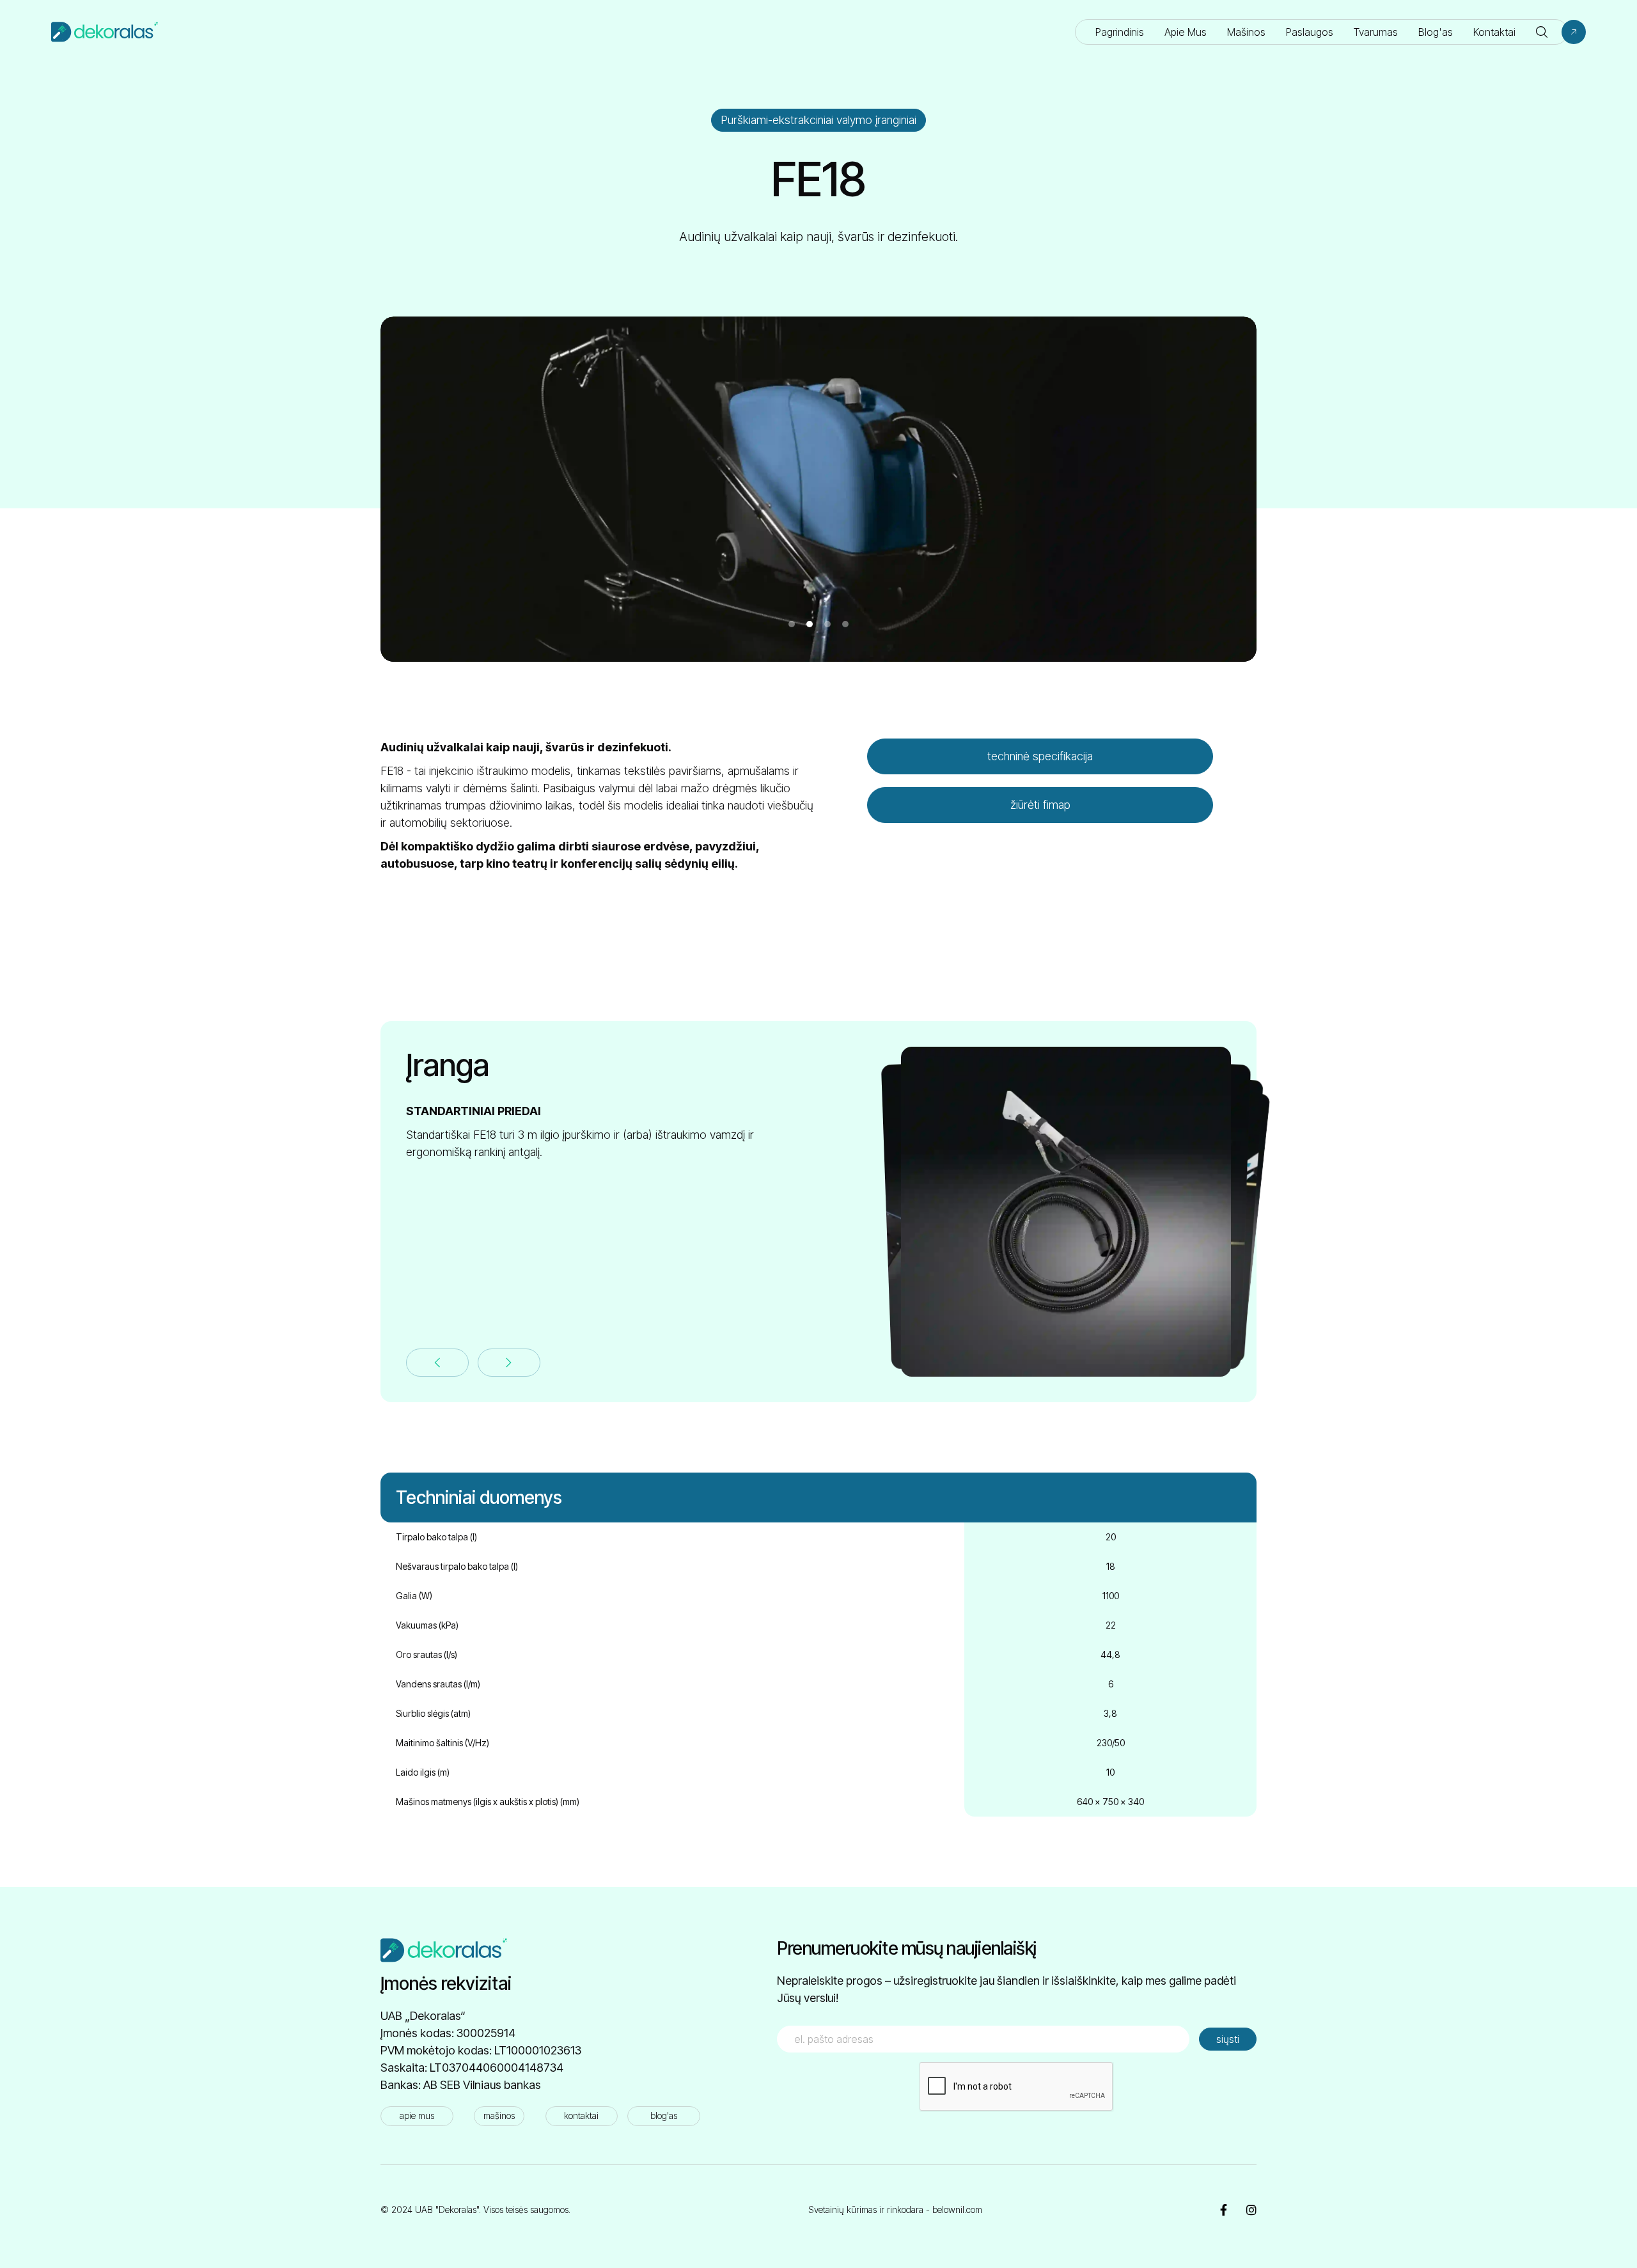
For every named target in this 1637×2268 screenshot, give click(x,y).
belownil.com (957, 2209)
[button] (1542, 32)
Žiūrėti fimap (1040, 805)
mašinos (499, 2115)
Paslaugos (1310, 32)
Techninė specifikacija (1040, 756)
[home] (105, 32)
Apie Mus (1186, 32)
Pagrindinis (1120, 32)
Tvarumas (1376, 32)
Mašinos (1246, 32)
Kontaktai (1494, 32)
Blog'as (1436, 32)
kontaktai (581, 2115)
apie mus (417, 2115)
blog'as (664, 2115)
